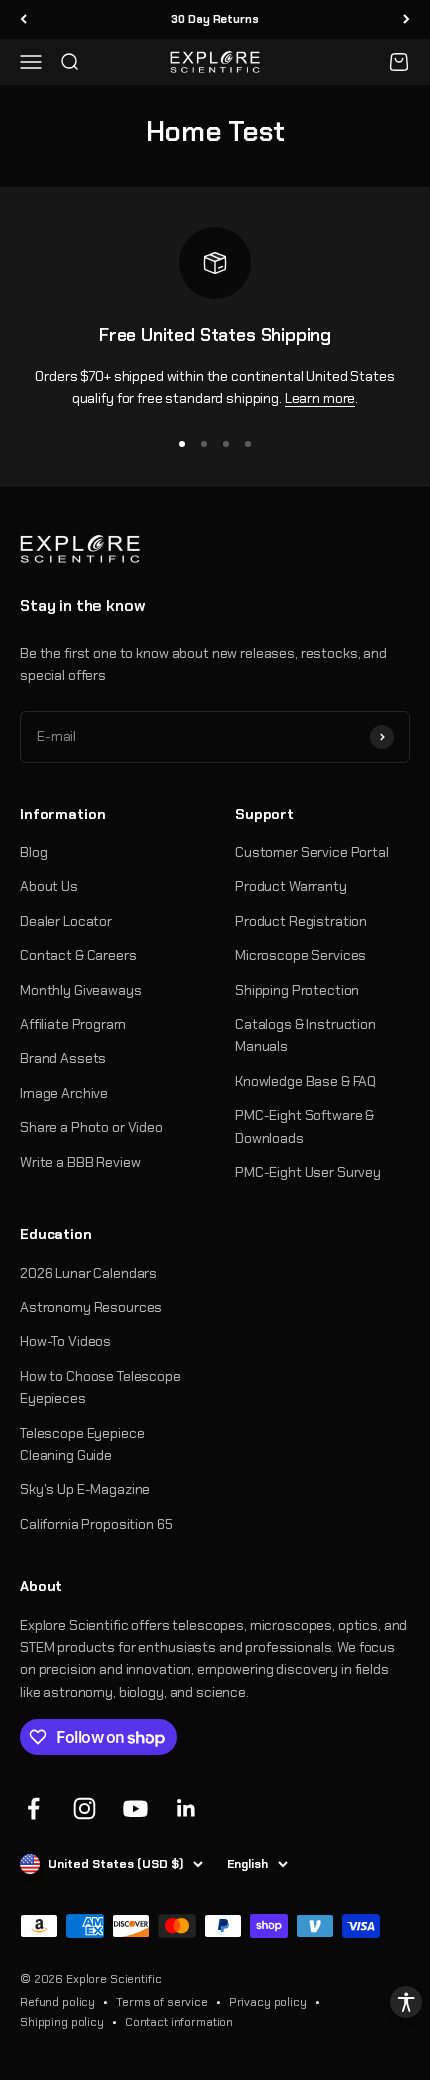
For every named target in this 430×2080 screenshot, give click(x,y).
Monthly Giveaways (81, 990)
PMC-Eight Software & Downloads (304, 1126)
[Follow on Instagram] (84, 1808)
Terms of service (162, 2002)
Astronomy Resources (91, 1307)
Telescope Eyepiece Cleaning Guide (82, 1444)
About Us (49, 886)
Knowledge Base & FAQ (305, 1081)
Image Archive (64, 1093)
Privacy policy (268, 2002)
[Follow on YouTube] (135, 1808)
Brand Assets (63, 1058)
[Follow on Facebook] (33, 1808)
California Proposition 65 (96, 1524)
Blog (33, 852)
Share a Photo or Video (91, 1127)
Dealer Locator (66, 921)
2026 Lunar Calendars (88, 1273)
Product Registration (301, 921)
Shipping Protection (297, 990)
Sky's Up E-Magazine (85, 1489)
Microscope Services (300, 955)
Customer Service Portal (312, 852)
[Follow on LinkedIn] (186, 1808)
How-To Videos (65, 1341)
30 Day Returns (214, 19)
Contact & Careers (78, 955)
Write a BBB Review (80, 1162)
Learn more (320, 398)
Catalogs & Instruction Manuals (305, 1035)
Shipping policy (62, 2022)
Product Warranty (291, 886)
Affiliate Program (73, 1024)
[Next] (406, 19)
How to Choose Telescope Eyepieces (100, 1387)
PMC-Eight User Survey (308, 1172)
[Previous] (23, 19)
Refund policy (57, 2002)
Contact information (179, 2022)
